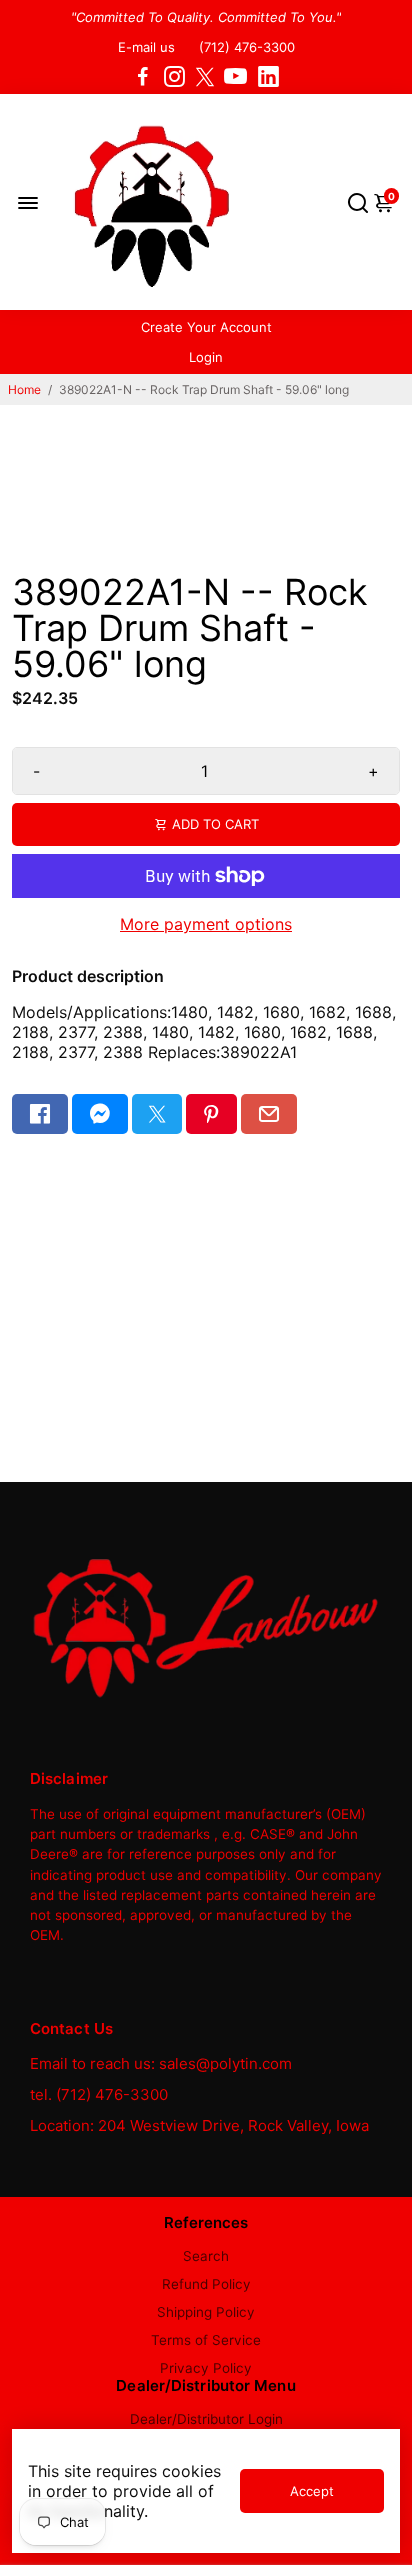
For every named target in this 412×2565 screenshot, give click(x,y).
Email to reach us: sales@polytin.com (161, 2063)
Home (24, 389)
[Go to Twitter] (205, 77)
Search (206, 2256)
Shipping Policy (206, 2312)
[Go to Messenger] (100, 1114)
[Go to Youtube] (235, 77)
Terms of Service (206, 2340)
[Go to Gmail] (269, 1114)
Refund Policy (206, 2284)
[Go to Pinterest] (211, 1114)
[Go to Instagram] (174, 77)
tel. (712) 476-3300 (99, 2094)
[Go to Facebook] (143, 77)
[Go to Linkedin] (268, 77)
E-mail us (146, 47)
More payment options (206, 924)
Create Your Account (206, 327)
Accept (312, 2491)
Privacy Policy (206, 2368)
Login (206, 357)
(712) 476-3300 (247, 47)
